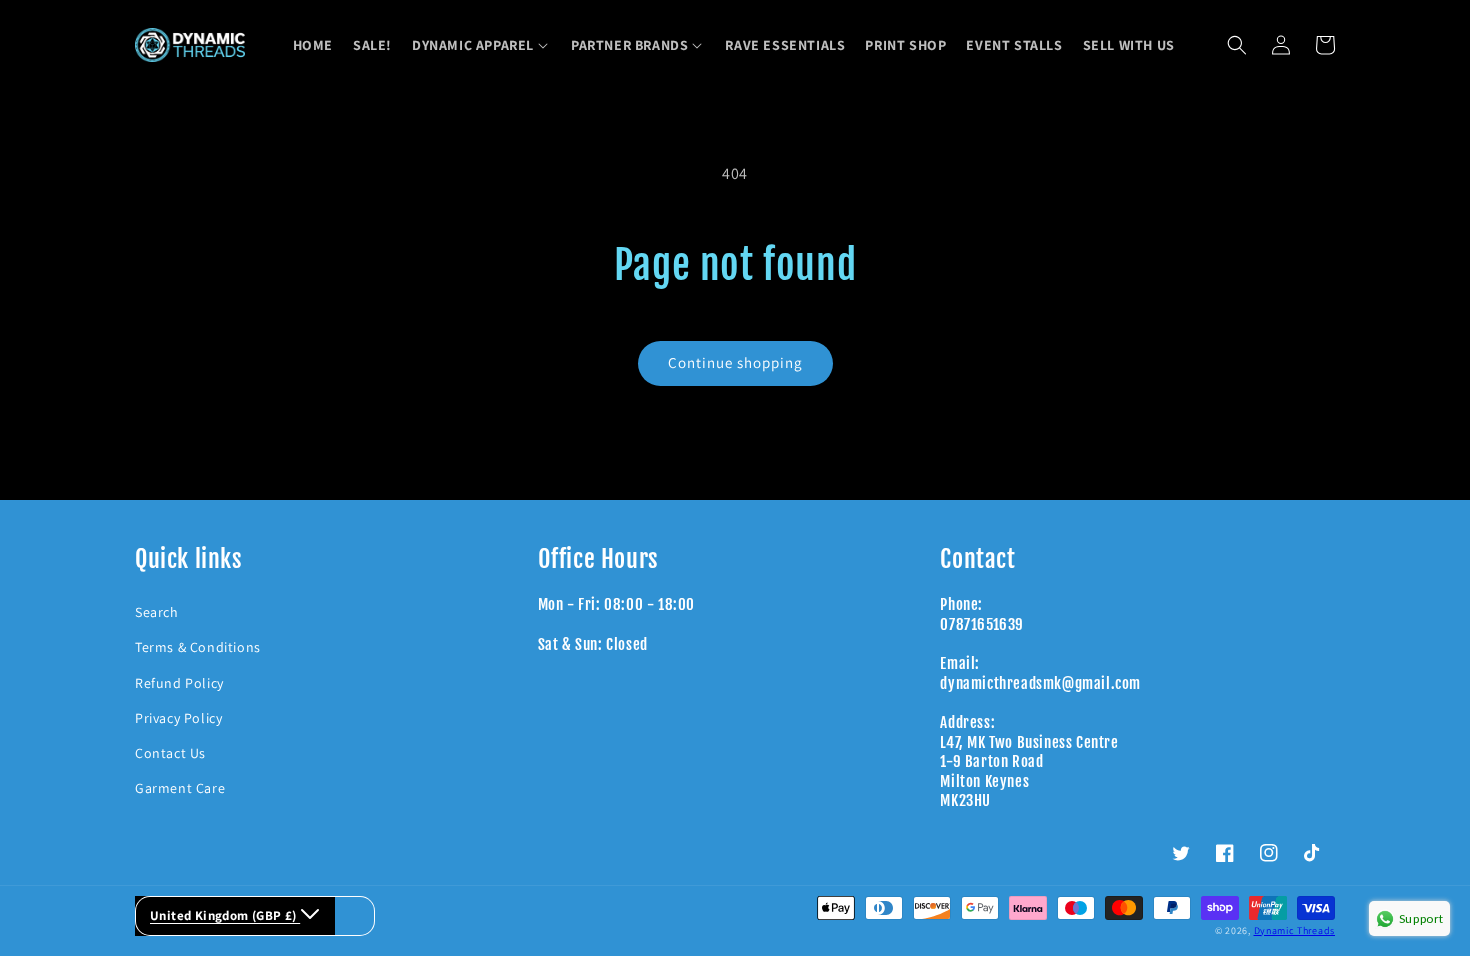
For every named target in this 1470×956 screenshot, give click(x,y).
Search (157, 612)
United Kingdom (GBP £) (225, 915)
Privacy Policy (178, 718)
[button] (481, 45)
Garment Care (180, 788)
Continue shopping (735, 362)
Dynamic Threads (1295, 930)
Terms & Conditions (198, 647)
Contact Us (170, 753)
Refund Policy (179, 683)
